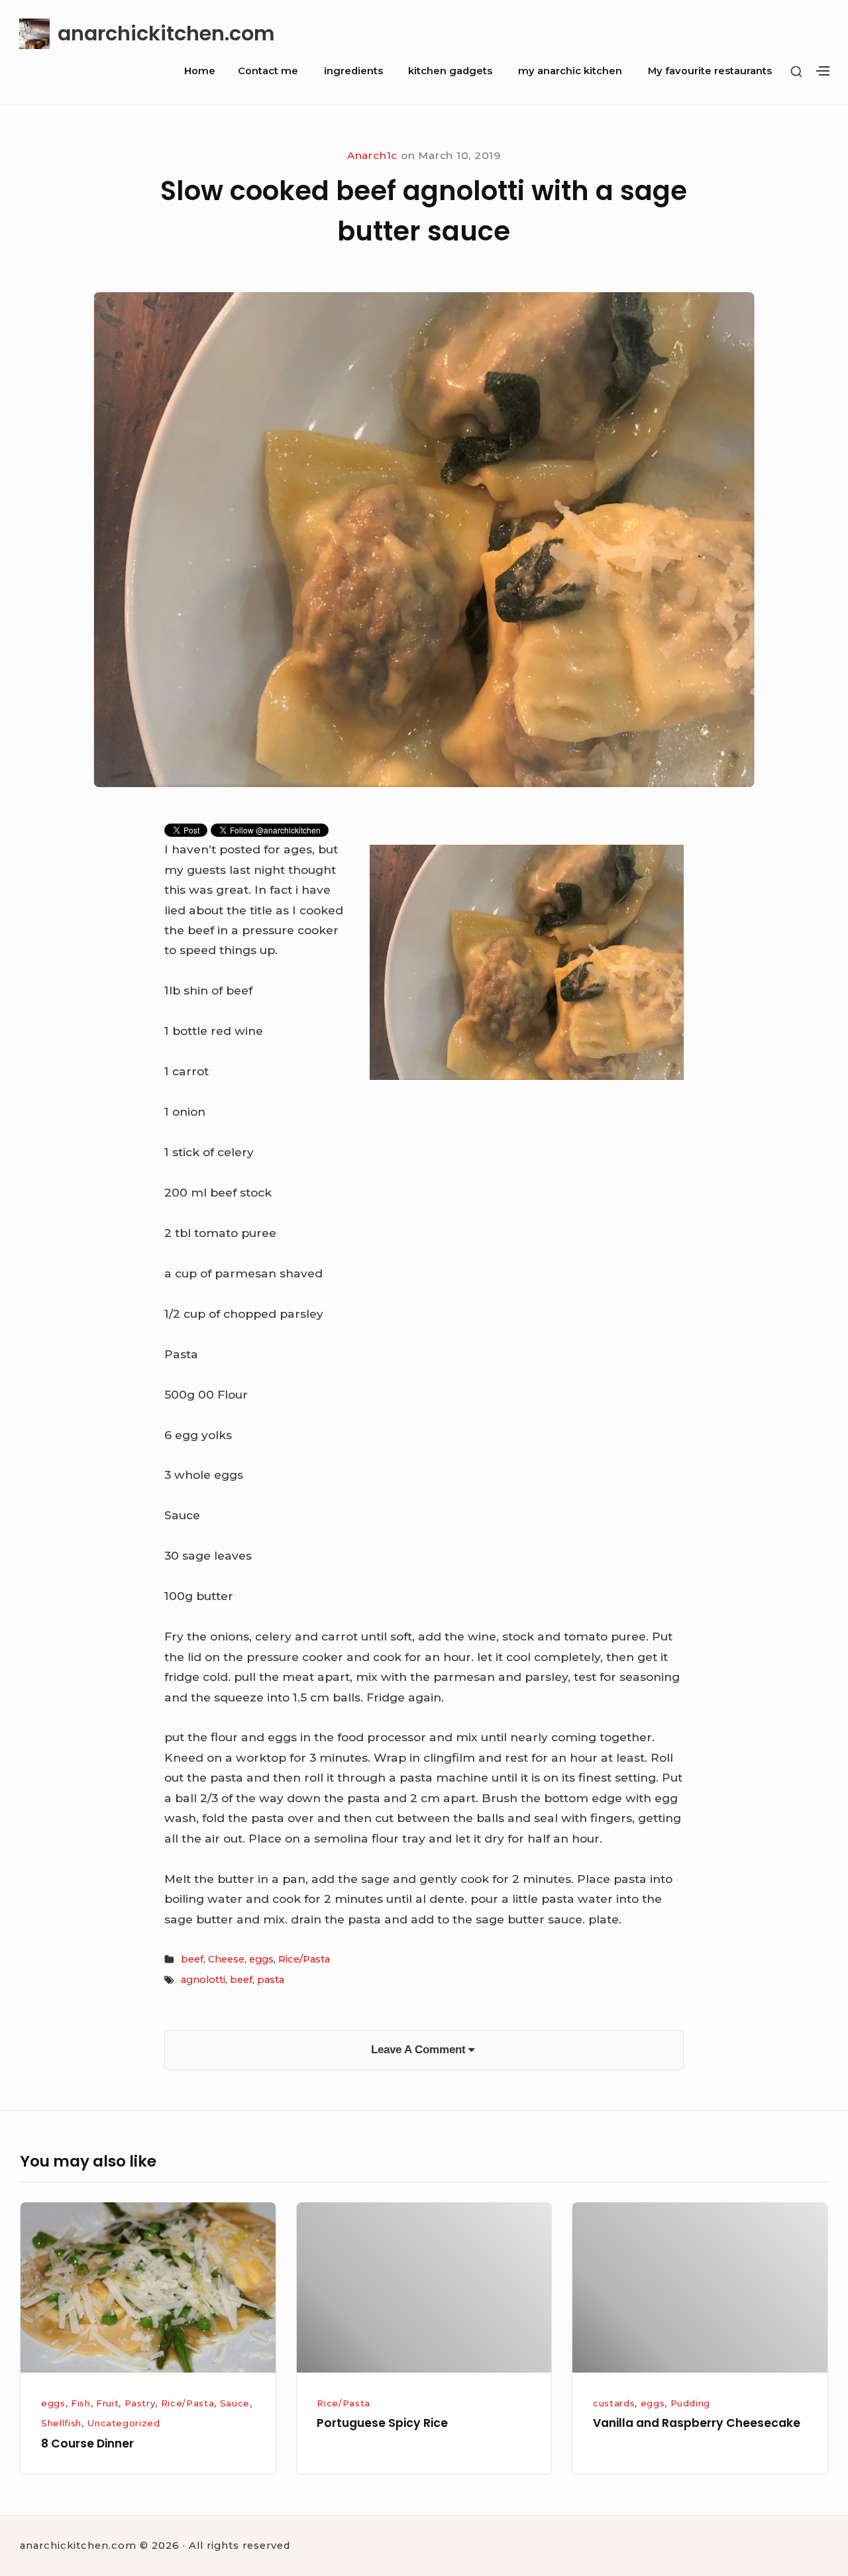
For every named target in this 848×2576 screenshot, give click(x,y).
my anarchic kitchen (570, 71)
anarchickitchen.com (166, 33)
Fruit (107, 2403)
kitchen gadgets (450, 71)
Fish (81, 2403)
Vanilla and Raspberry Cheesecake (697, 2423)
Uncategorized (124, 2423)
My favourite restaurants (710, 71)
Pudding (691, 2403)
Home (200, 71)
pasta (271, 1980)
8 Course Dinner (87, 2443)
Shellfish (61, 2423)
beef (192, 1959)
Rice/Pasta (304, 1959)
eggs (261, 1959)
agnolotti (203, 1980)
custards (614, 2403)
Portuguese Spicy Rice (382, 2423)
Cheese (226, 1959)
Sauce (235, 2403)
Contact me (268, 71)
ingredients (353, 71)
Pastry (140, 2403)
